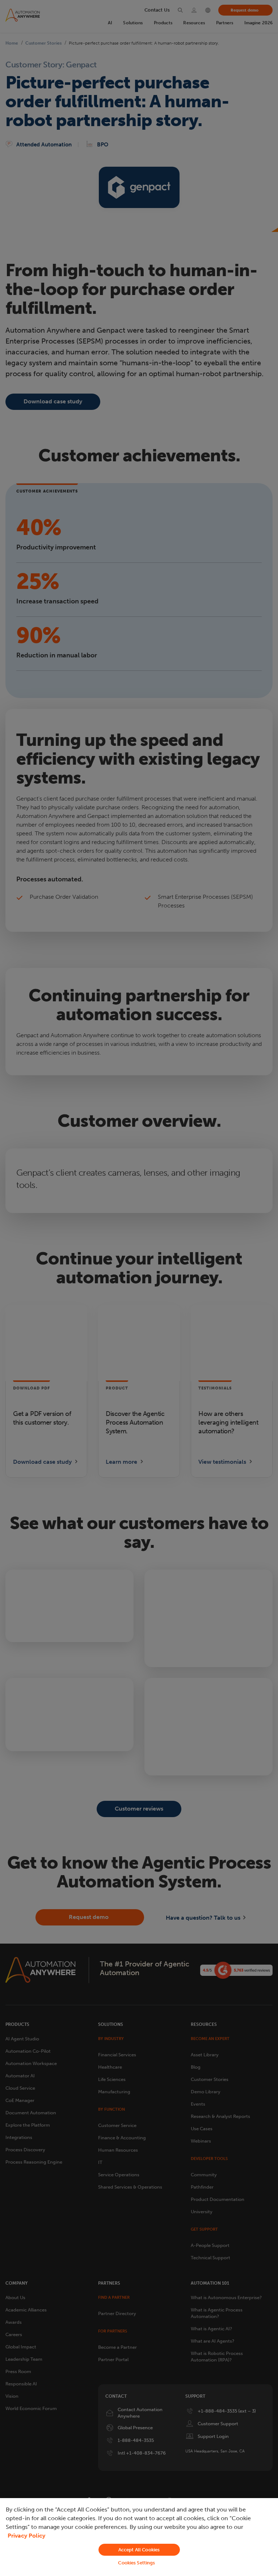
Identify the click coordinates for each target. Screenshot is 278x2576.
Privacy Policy (26, 2536)
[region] (139, 2537)
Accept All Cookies (139, 2550)
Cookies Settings (136, 2563)
